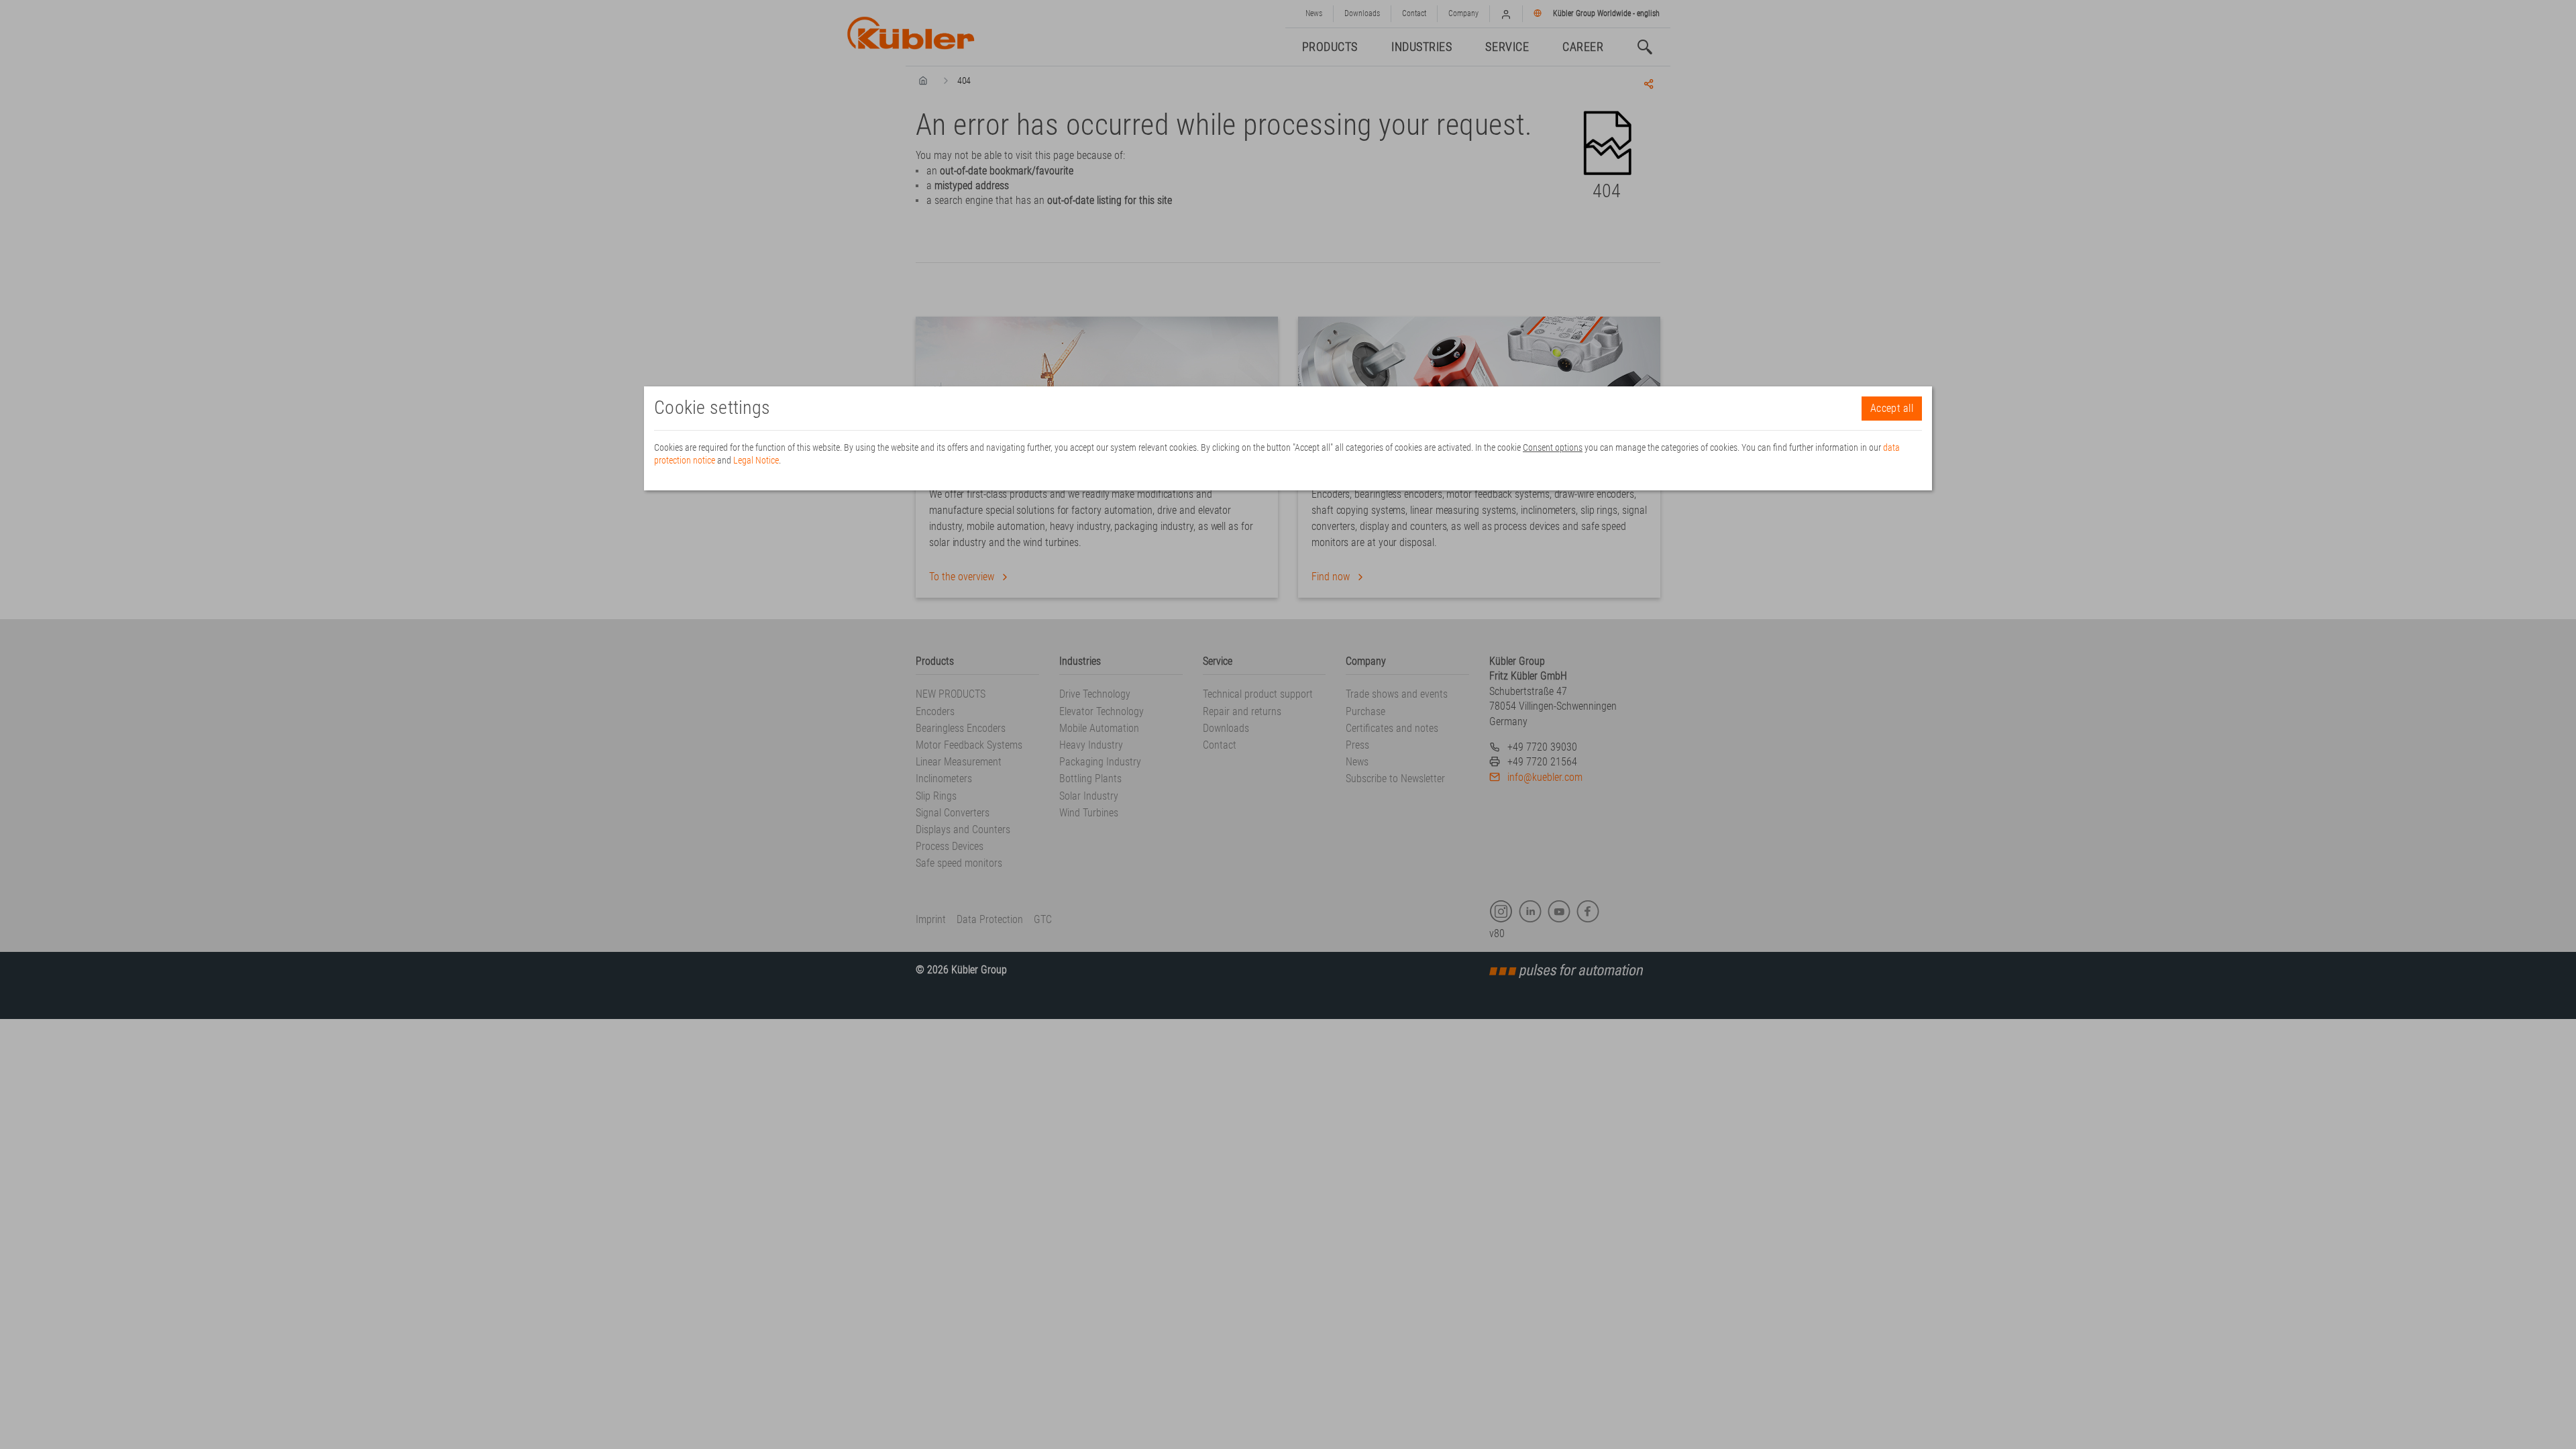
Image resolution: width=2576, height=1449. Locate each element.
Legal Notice (756, 460)
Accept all (1892, 408)
